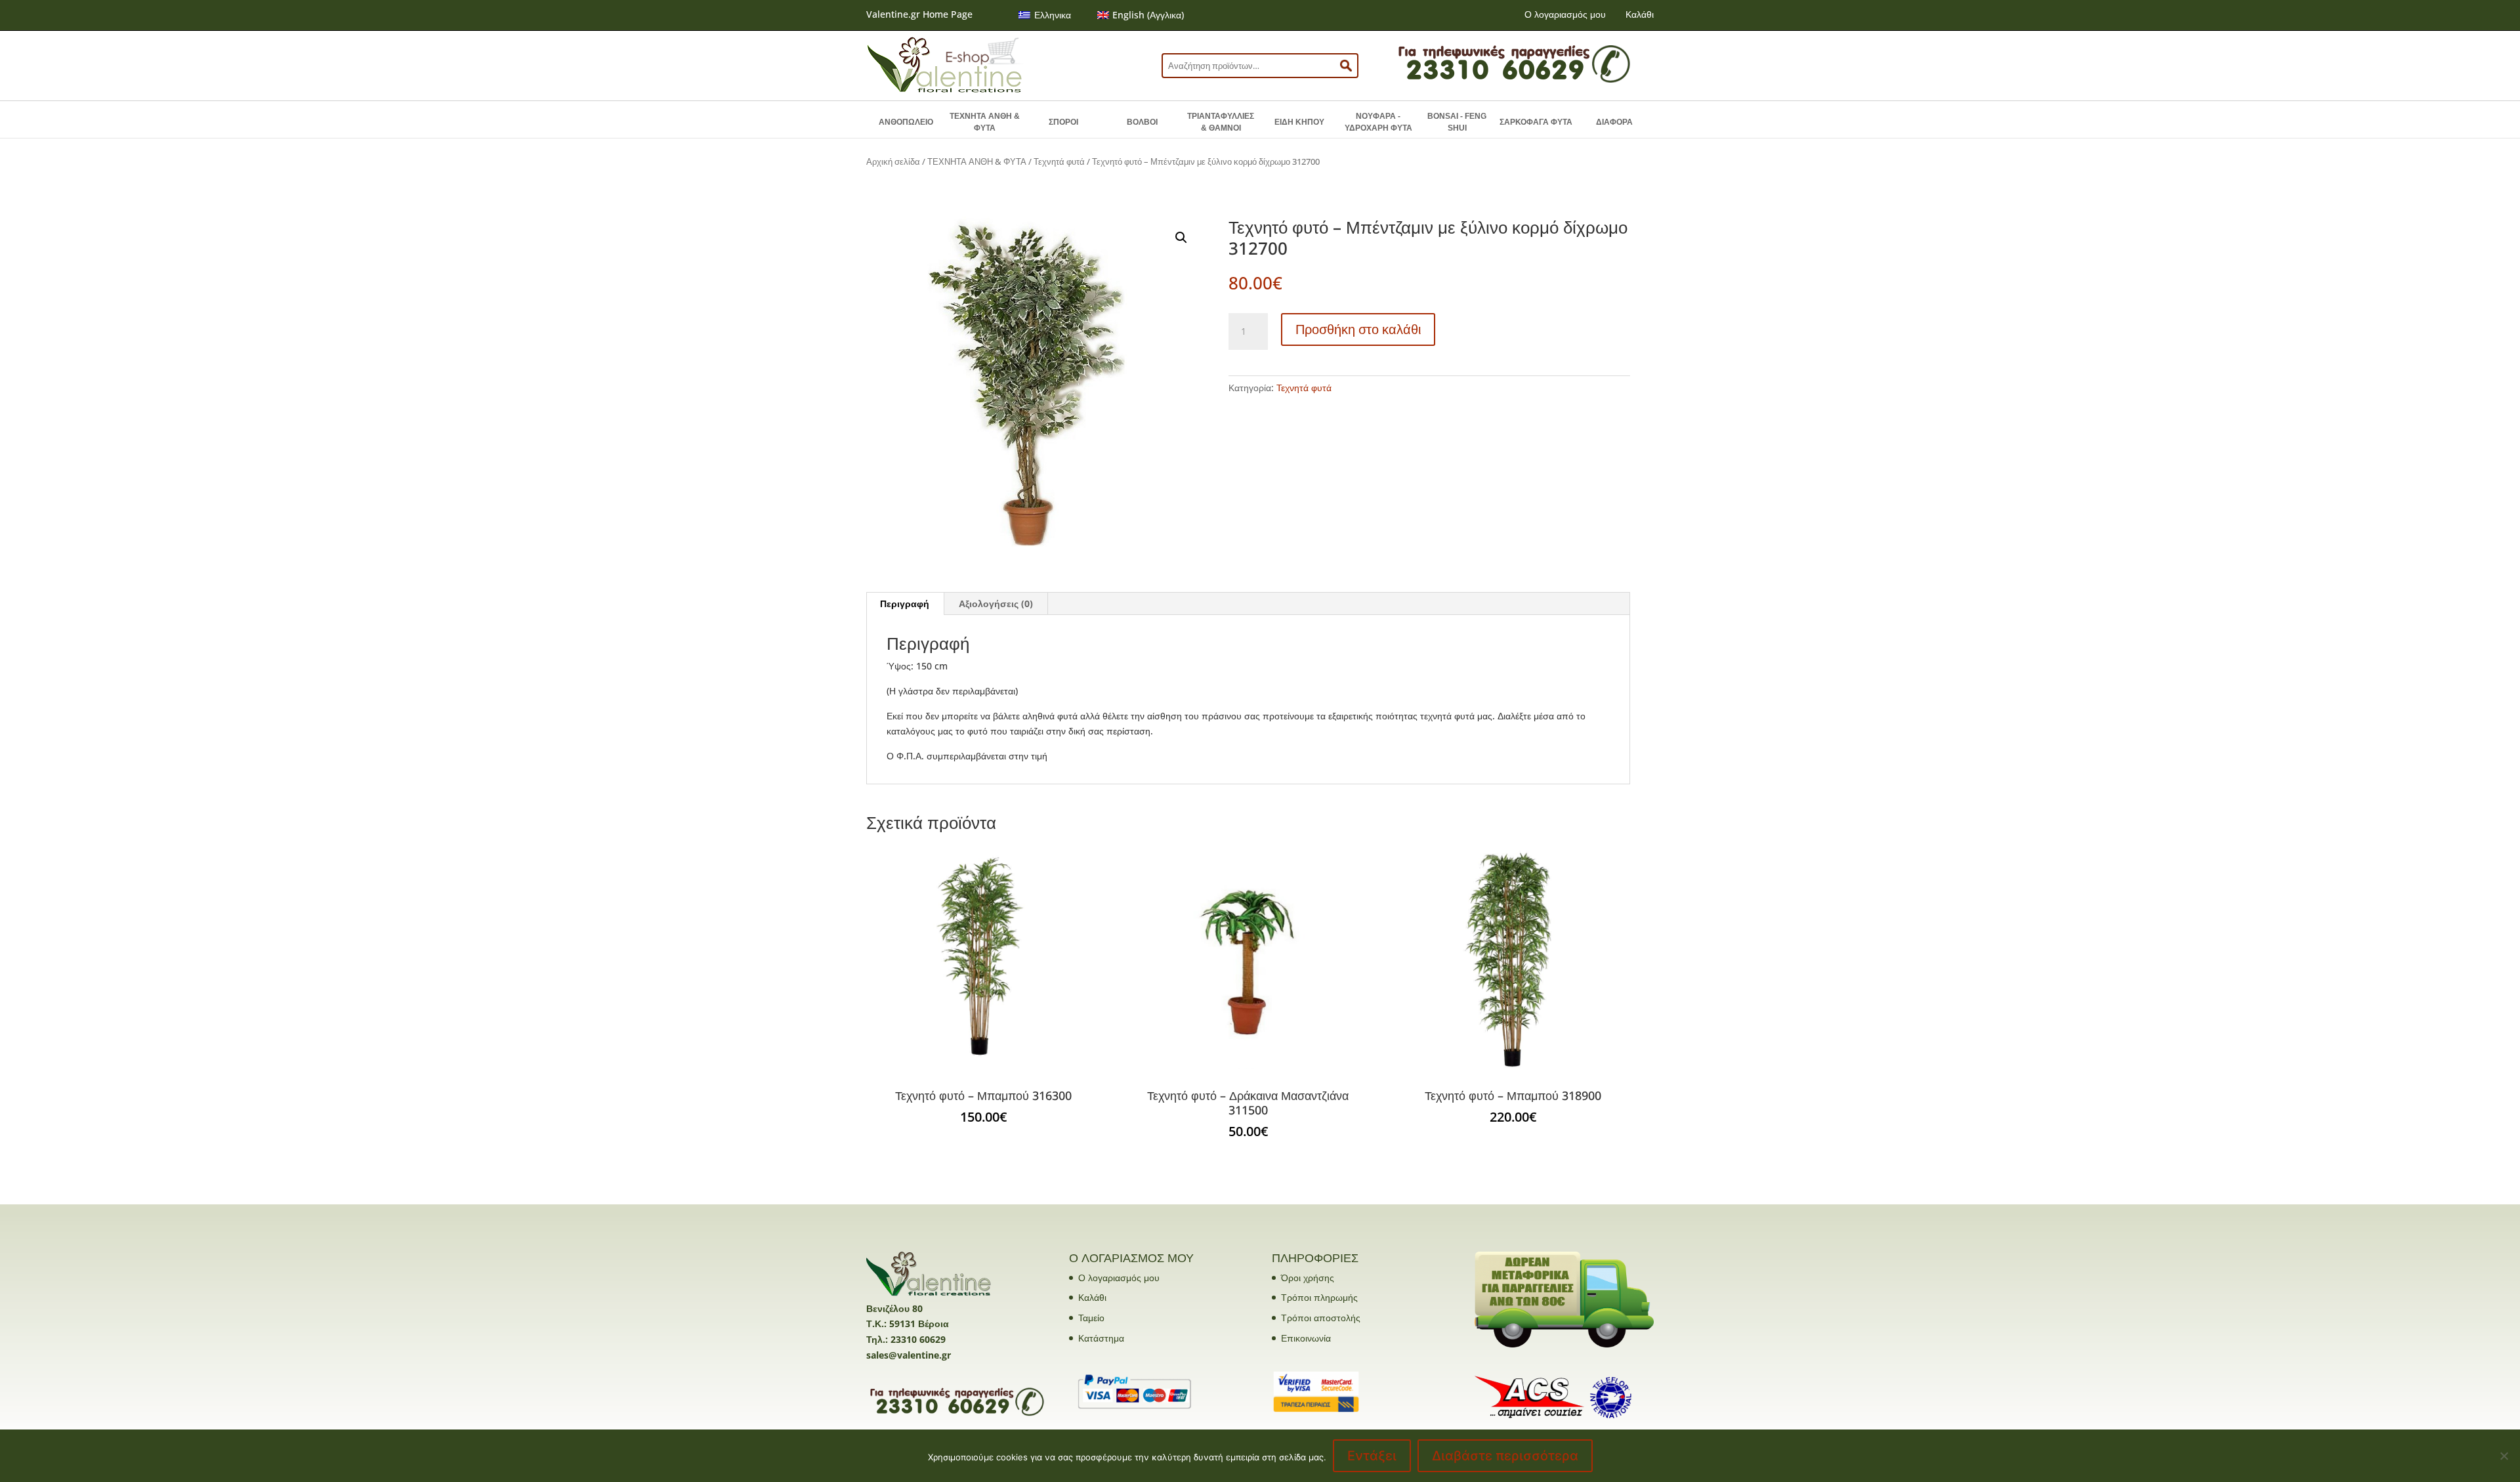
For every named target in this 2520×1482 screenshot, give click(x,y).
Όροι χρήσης (1308, 1278)
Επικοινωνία (1306, 1338)
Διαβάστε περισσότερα (1505, 1456)
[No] (2504, 1456)
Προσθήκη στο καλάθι (1358, 329)
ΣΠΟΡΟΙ (1063, 122)
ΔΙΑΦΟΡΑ (1614, 122)
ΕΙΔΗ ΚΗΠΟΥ (1299, 122)
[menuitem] (1045, 15)
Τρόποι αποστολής (1321, 1318)
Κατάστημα (1101, 1338)
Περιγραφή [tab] (905, 603)
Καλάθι (1640, 14)
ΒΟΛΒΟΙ (1142, 122)
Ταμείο (1091, 1318)
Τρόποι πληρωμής (1319, 1297)
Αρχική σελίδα (893, 161)
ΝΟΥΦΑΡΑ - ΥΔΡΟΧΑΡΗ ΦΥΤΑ (1378, 122)
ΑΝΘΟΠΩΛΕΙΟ (906, 122)
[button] (1181, 238)
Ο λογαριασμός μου (1565, 14)
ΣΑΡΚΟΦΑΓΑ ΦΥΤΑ (1536, 122)
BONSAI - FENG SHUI (1457, 122)
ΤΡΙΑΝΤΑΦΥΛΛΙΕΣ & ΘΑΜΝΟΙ (1221, 122)
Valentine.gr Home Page (919, 14)
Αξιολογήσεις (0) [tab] (996, 603)
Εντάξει (1372, 1456)
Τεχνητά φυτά (1059, 161)
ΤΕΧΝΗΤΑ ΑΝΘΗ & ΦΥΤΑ (985, 122)
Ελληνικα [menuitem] (1053, 15)
